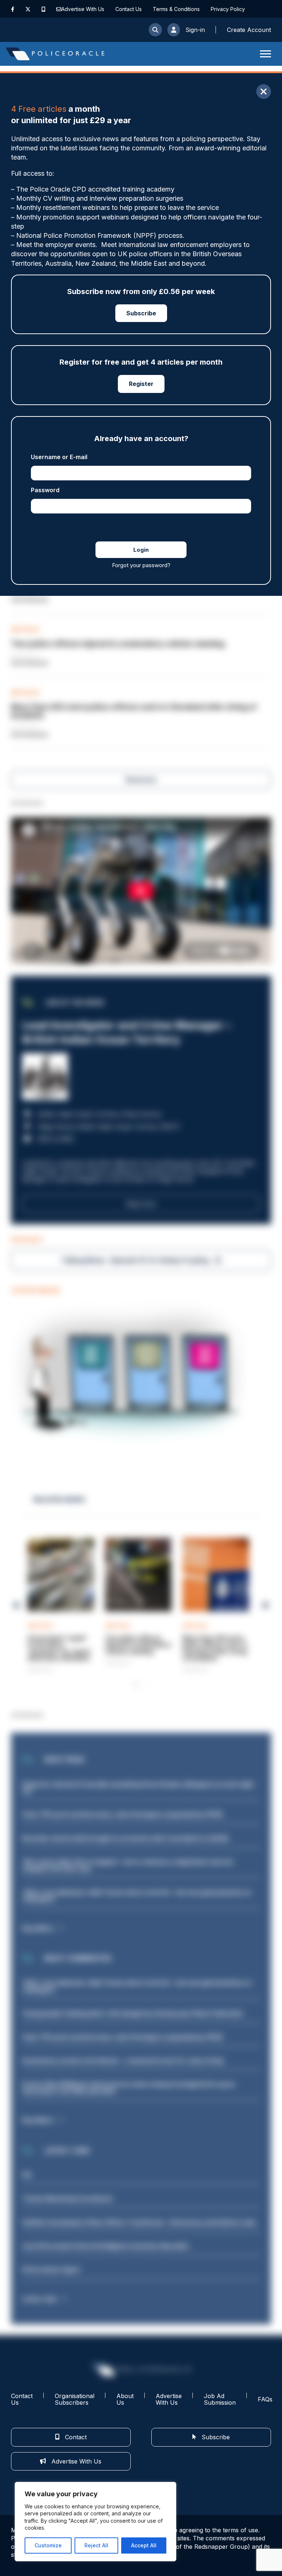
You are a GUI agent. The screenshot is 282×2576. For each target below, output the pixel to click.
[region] (95, 2522)
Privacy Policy (228, 9)
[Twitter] (28, 9)
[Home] (55, 54)
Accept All (144, 2545)
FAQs (265, 2399)
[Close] (264, 92)
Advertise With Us (83, 9)
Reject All (96, 2545)
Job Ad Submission (220, 2399)
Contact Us (129, 9)
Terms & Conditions (176, 9)
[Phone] (44, 9)
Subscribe (141, 313)
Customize (48, 2545)
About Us (125, 2399)
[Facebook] (13, 9)
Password (45, 490)
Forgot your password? (141, 565)
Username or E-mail (59, 457)
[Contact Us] (59, 9)
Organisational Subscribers (75, 2399)
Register (141, 384)
